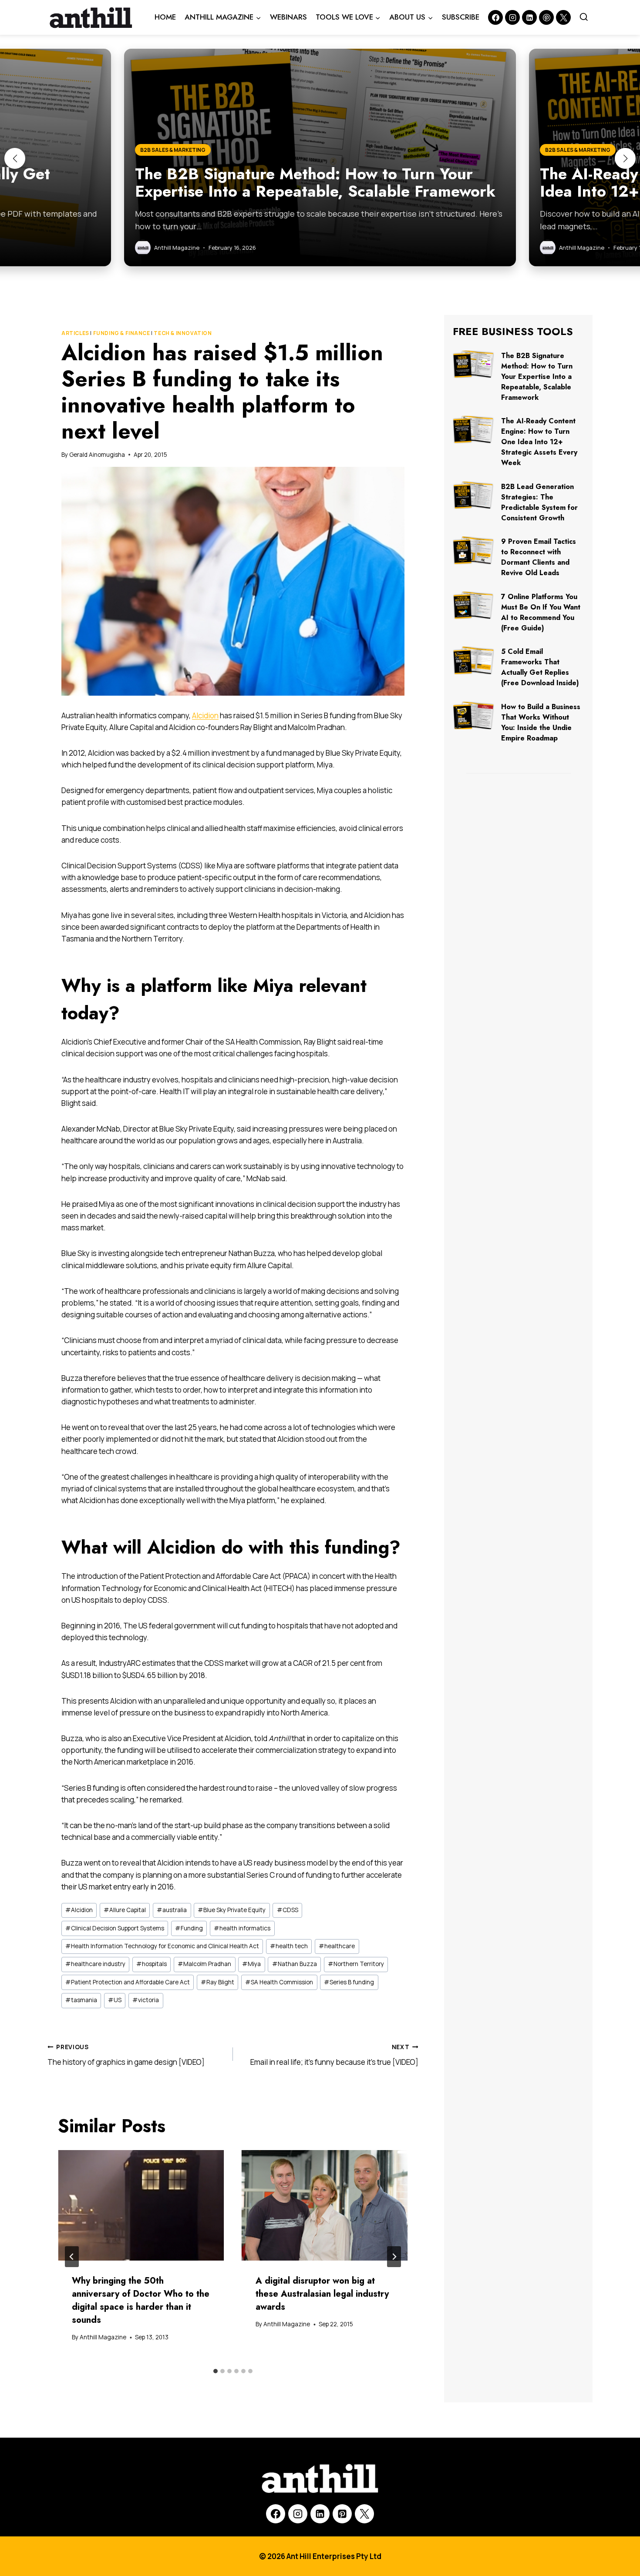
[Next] (394, 2257)
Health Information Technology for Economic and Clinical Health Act (162, 1946)
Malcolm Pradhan (204, 1964)
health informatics (242, 1928)
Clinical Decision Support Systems (115, 1928)
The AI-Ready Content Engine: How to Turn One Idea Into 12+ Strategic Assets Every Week (539, 442)
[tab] (216, 2371)
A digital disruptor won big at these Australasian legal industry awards (322, 2294)
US (115, 2000)
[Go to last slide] (72, 2257)
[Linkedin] (529, 17)
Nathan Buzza (295, 1964)
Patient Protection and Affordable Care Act (128, 1982)
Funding (189, 1928)
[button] (15, 158)
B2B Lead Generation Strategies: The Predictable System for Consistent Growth (539, 502)
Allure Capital (125, 1910)
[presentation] (141, 2206)
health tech (289, 1946)
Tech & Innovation (183, 333)
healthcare (337, 1946)
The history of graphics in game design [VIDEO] (126, 2055)
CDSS (288, 1910)
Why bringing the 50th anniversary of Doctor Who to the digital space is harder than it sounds (141, 2300)
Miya (251, 1964)
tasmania (81, 2000)
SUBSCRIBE (461, 17)
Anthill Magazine (103, 2337)
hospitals (152, 1964)
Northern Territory (356, 1964)
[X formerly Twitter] (563, 17)
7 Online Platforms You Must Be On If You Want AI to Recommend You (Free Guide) (541, 612)
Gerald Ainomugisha (97, 455)
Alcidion (205, 715)
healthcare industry (95, 1964)
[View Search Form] (584, 17)
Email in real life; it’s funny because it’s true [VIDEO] (334, 2055)
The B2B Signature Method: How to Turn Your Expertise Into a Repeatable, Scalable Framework (537, 377)
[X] (364, 2514)
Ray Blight (217, 1982)
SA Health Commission (279, 1982)
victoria (146, 2000)
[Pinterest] (546, 17)
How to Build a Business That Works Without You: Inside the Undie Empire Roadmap (541, 722)
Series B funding (349, 1982)
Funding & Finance (122, 333)
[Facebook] (495, 17)
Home (165, 17)
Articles (75, 333)
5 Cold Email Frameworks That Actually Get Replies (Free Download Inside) (540, 667)
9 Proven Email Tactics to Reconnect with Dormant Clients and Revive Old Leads (539, 557)
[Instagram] (512, 17)
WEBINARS (288, 17)
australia (172, 1910)
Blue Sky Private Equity (232, 1910)
